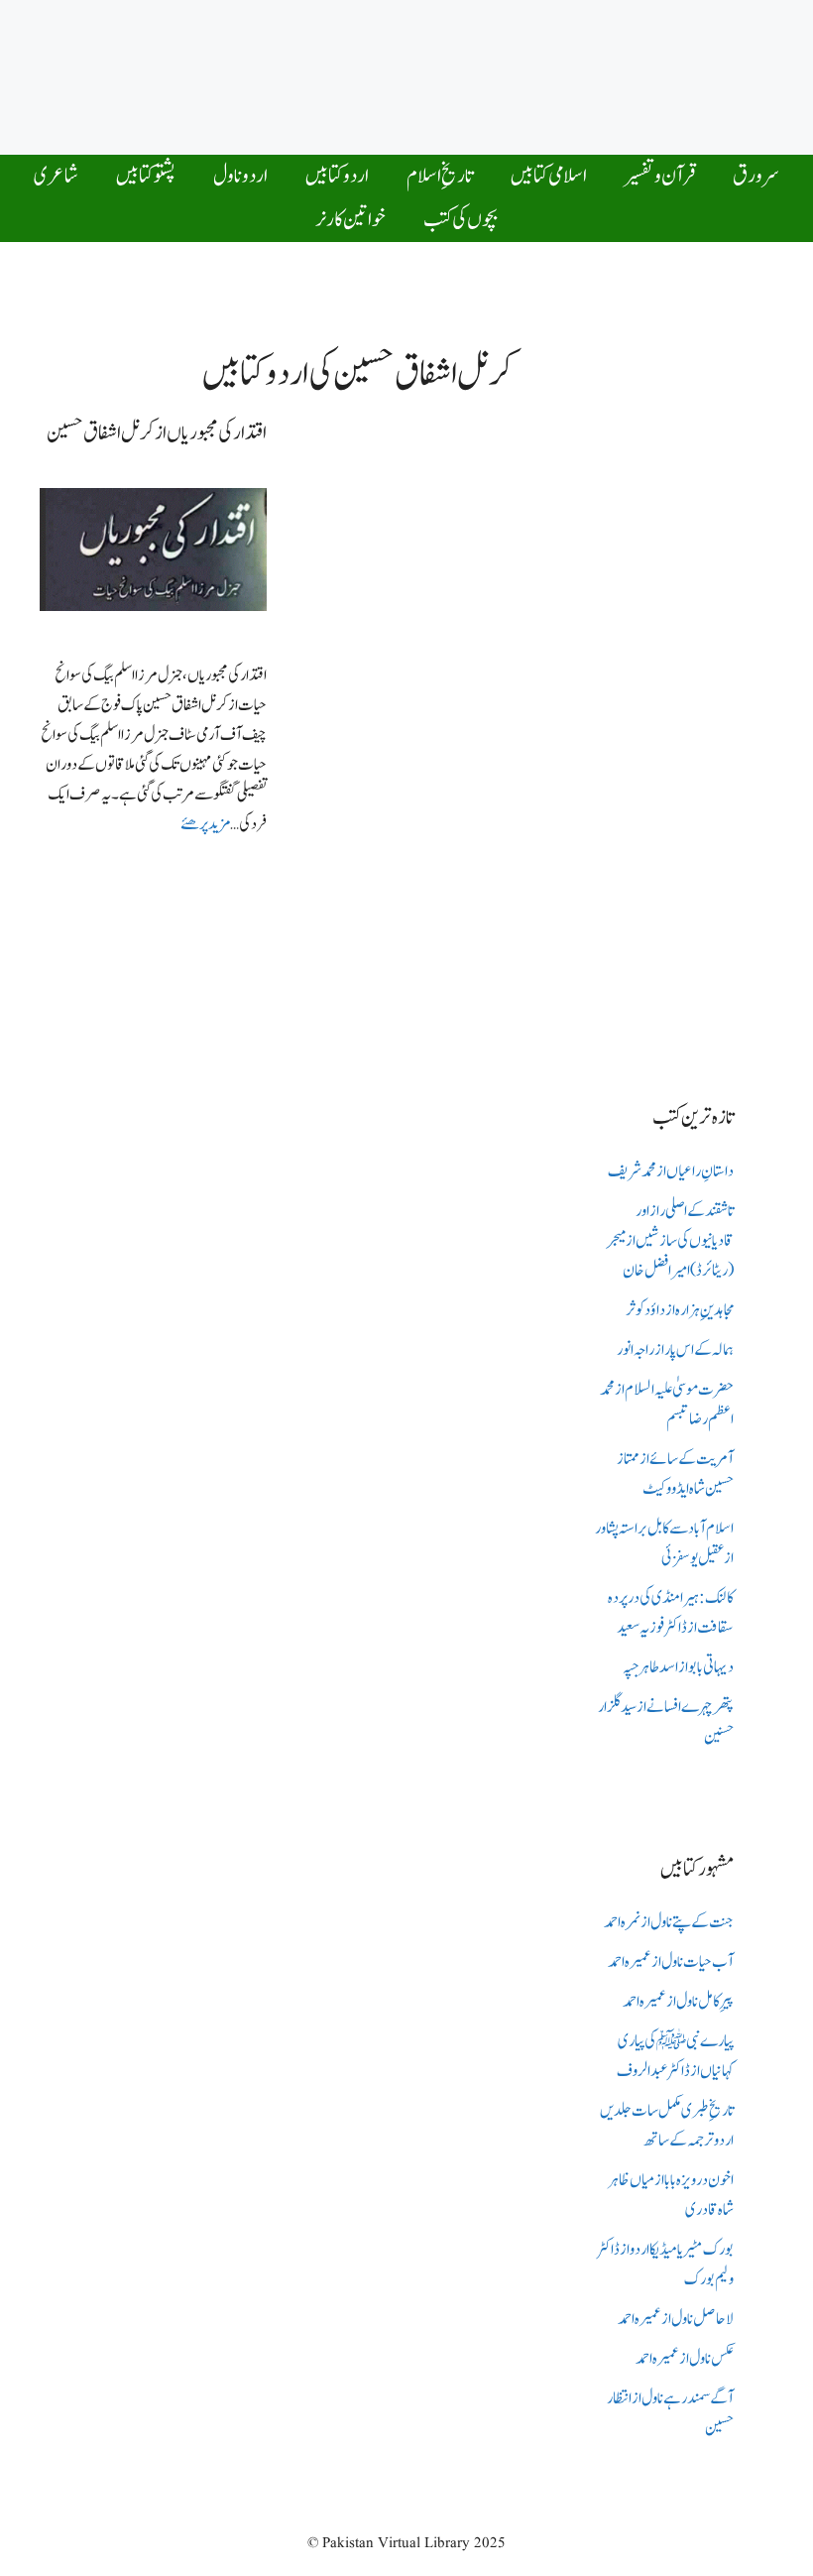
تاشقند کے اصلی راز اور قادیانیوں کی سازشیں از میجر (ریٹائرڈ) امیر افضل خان (670, 1241)
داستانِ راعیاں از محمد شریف (671, 1171)
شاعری (56, 176)
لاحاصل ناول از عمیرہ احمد (676, 2319)
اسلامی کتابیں (549, 176)
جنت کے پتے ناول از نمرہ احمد (669, 1922)
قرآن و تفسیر (660, 176)
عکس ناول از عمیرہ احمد (685, 2359)
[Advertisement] (412, 72)
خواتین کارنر (350, 220)
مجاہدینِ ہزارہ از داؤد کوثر (680, 1310)
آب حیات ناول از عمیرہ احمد (671, 1962)
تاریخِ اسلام (440, 176)
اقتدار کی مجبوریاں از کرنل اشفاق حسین (157, 433)
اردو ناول (240, 176)
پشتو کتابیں (146, 176)
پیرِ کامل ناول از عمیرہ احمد (678, 2002)
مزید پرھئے (205, 824)
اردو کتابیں (337, 176)
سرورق (756, 176)
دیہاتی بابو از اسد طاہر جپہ (678, 1667)
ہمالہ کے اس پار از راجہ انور (675, 1350)
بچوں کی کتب (461, 220)
